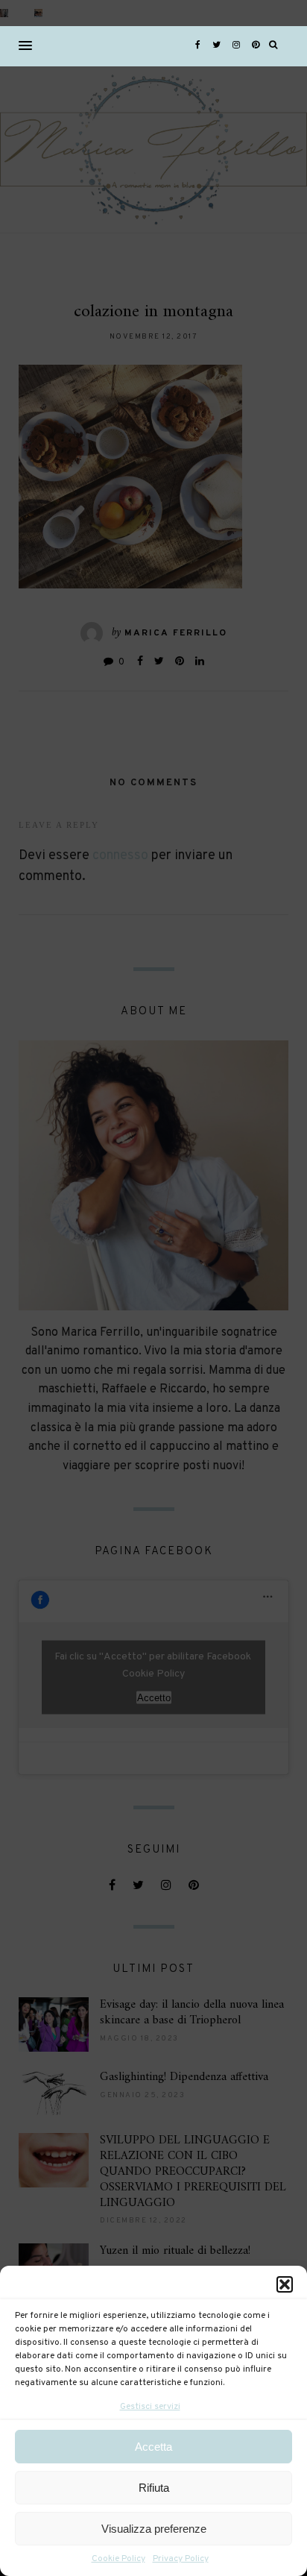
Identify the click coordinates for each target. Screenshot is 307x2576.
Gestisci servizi (150, 2407)
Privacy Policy (181, 2559)
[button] (285, 2284)
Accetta (153, 2447)
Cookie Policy (118, 2559)
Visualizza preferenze (154, 2529)
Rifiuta (154, 2488)
